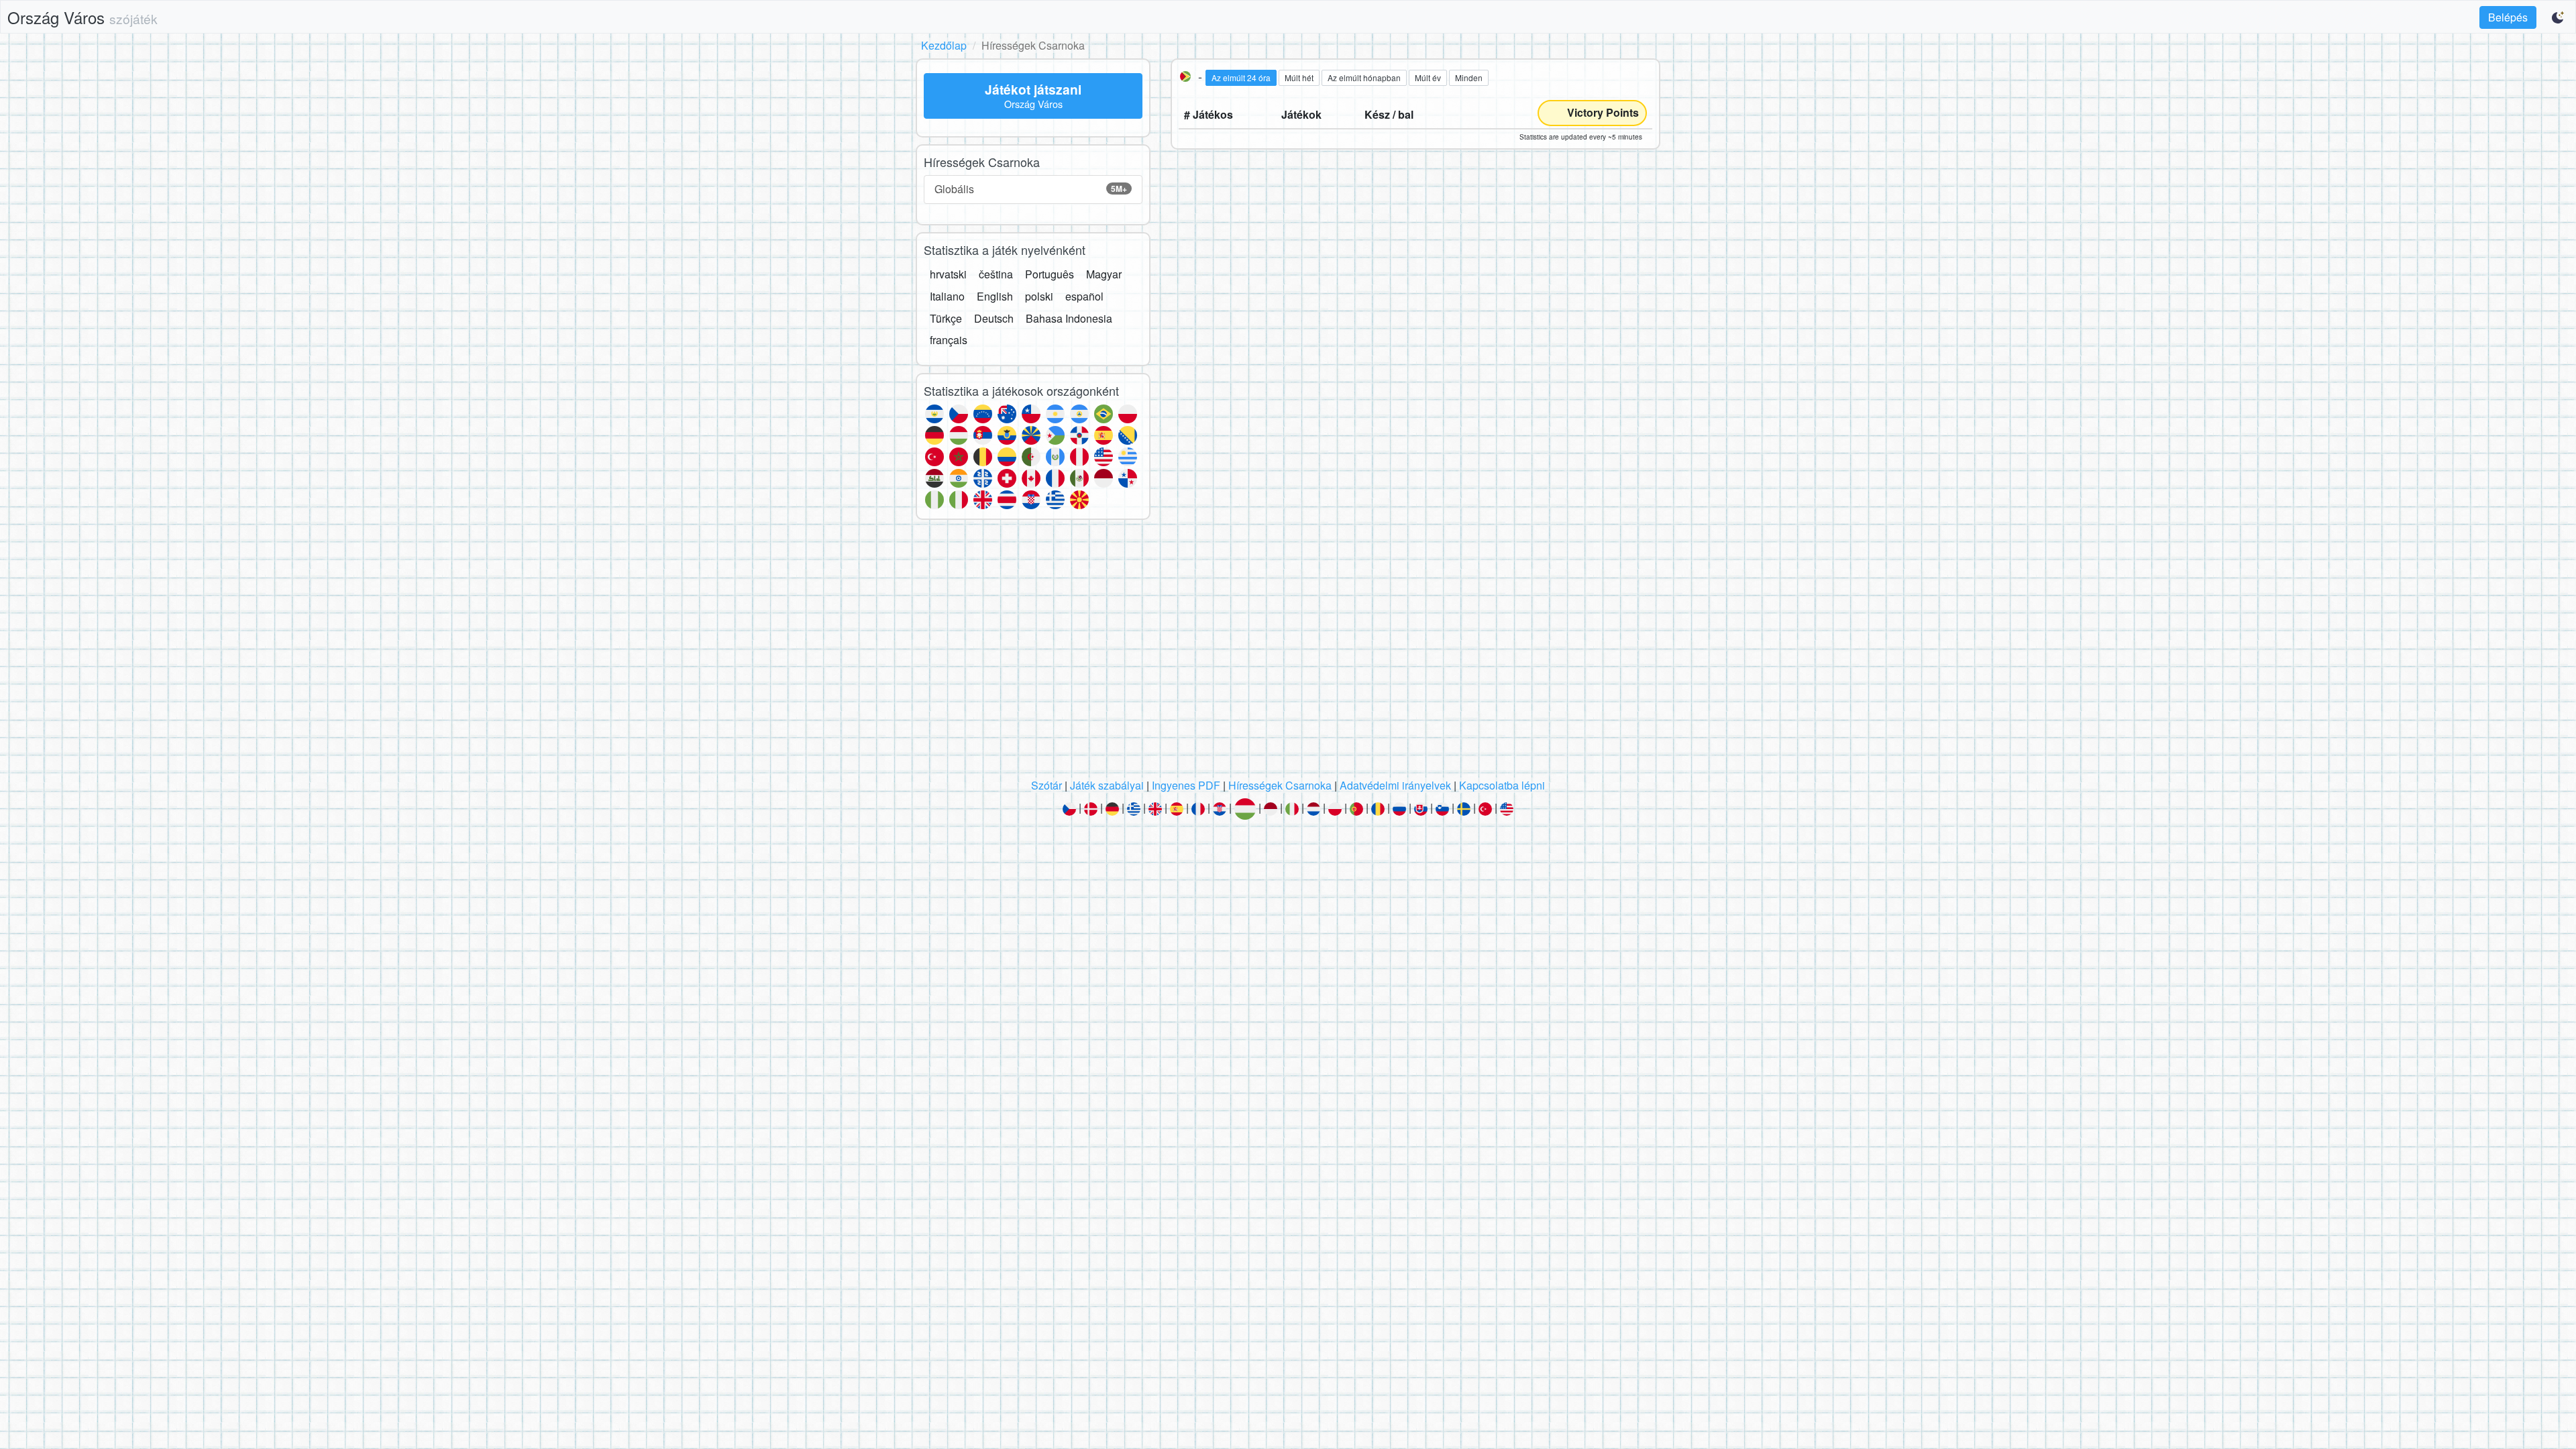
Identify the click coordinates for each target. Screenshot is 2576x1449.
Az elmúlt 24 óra (1241, 77)
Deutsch (994, 318)
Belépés (2508, 17)
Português (1050, 274)
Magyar (1104, 274)
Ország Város (83, 17)
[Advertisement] (1288, 653)
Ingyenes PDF (1186, 785)
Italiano (947, 296)
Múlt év (1428, 77)
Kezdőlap (944, 45)
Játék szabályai (1107, 785)
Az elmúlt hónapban (1364, 77)
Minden (1469, 77)
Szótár (1046, 785)
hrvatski (948, 274)
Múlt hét (1299, 77)
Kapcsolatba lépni (1502, 785)
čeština (996, 274)
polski (1039, 296)
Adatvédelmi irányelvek (1395, 785)
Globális (1031, 189)
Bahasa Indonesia (1069, 318)
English (995, 296)
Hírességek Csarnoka (1280, 785)
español (1084, 296)
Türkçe (946, 318)
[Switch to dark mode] (2559, 17)
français (949, 340)
